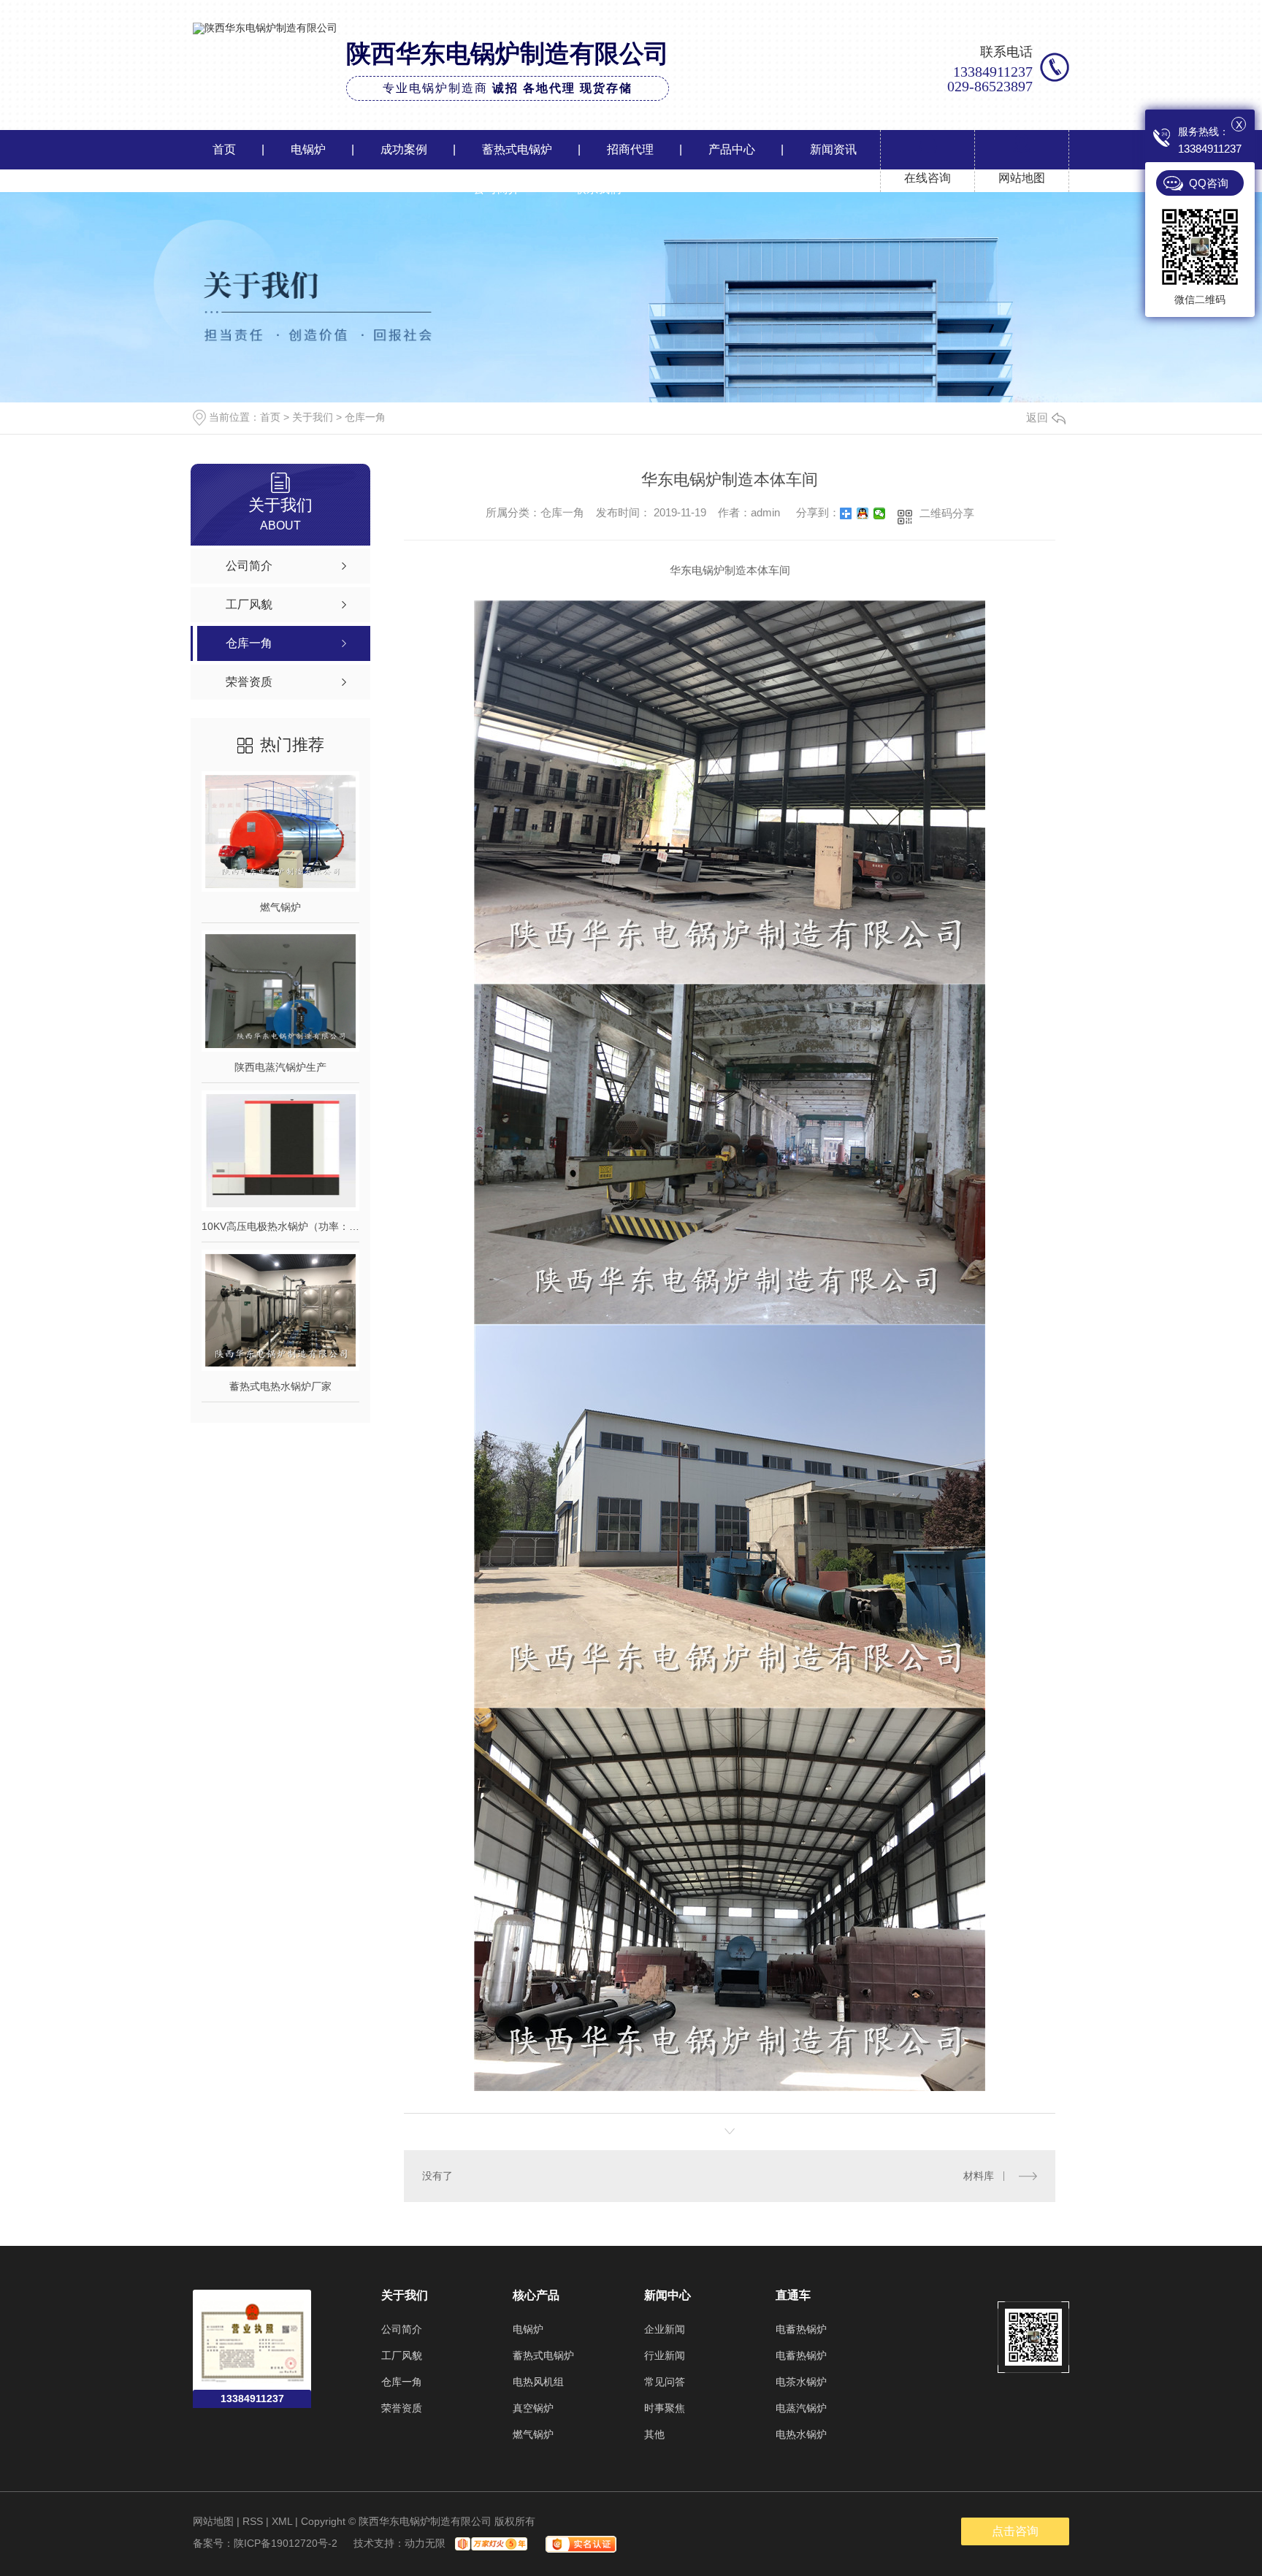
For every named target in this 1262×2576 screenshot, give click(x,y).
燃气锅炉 (280, 907)
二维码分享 (947, 513)
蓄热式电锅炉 (517, 149)
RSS (253, 2521)
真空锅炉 (533, 2408)
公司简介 (497, 189)
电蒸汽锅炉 (801, 2408)
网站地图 (213, 2521)
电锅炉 (308, 149)
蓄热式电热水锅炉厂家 (280, 1386)
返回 (1037, 417)
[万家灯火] (489, 2543)
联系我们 (598, 189)
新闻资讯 (833, 149)
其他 (654, 2434)
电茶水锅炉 (801, 2382)
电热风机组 (538, 2382)
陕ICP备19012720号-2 (286, 2543)
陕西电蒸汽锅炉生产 (280, 1067)
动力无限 (425, 2543)
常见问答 (665, 2382)
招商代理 (630, 149)
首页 (224, 149)
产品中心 (732, 149)
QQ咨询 (1209, 183)
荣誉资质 (402, 2408)
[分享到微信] (880, 513)
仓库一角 (365, 417)
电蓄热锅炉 (801, 2329)
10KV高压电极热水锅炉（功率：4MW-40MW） (280, 1226)
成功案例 (404, 149)
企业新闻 (665, 2329)
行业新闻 (665, 2355)
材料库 (979, 2176)
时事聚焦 (665, 2408)
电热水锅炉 (801, 2434)
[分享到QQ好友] (863, 513)
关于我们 (313, 417)
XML (282, 2521)
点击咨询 (1015, 2531)
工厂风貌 (402, 2355)
